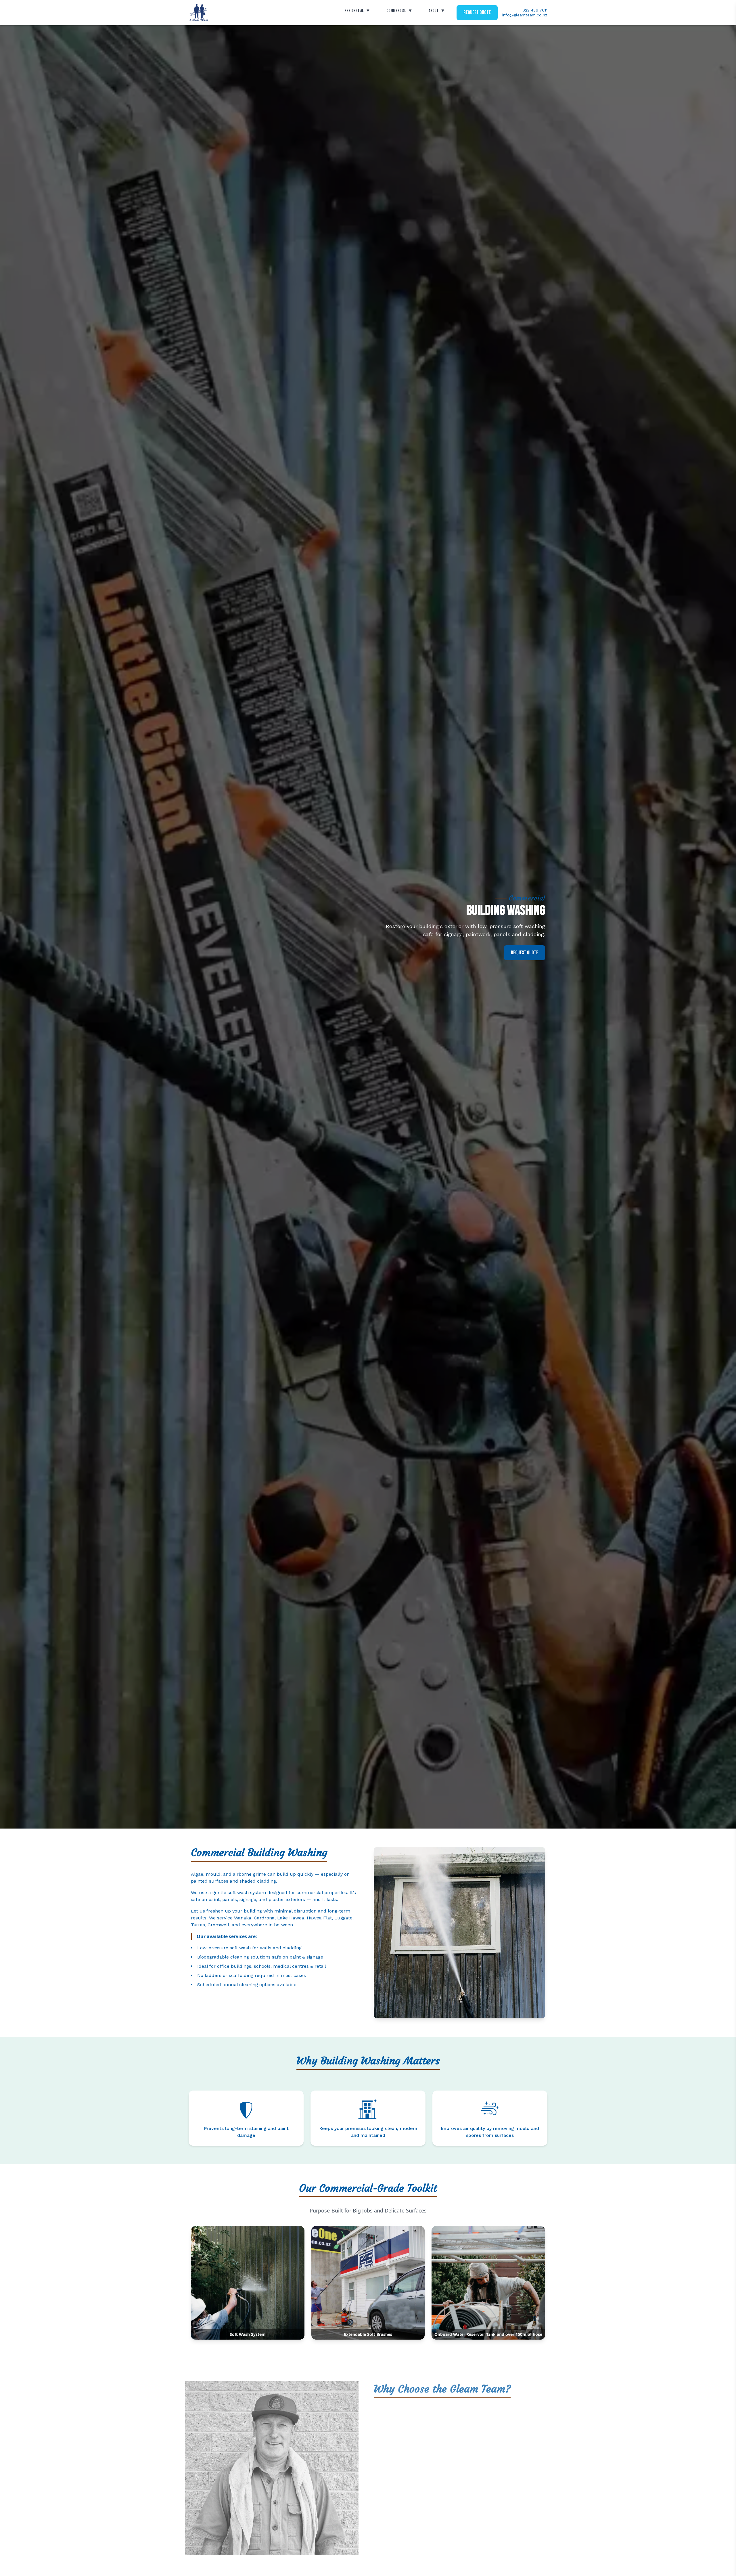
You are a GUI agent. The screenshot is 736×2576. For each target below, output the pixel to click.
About (437, 11)
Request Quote (477, 13)
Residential (357, 11)
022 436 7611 (535, 10)
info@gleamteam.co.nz (525, 15)
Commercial (399, 11)
